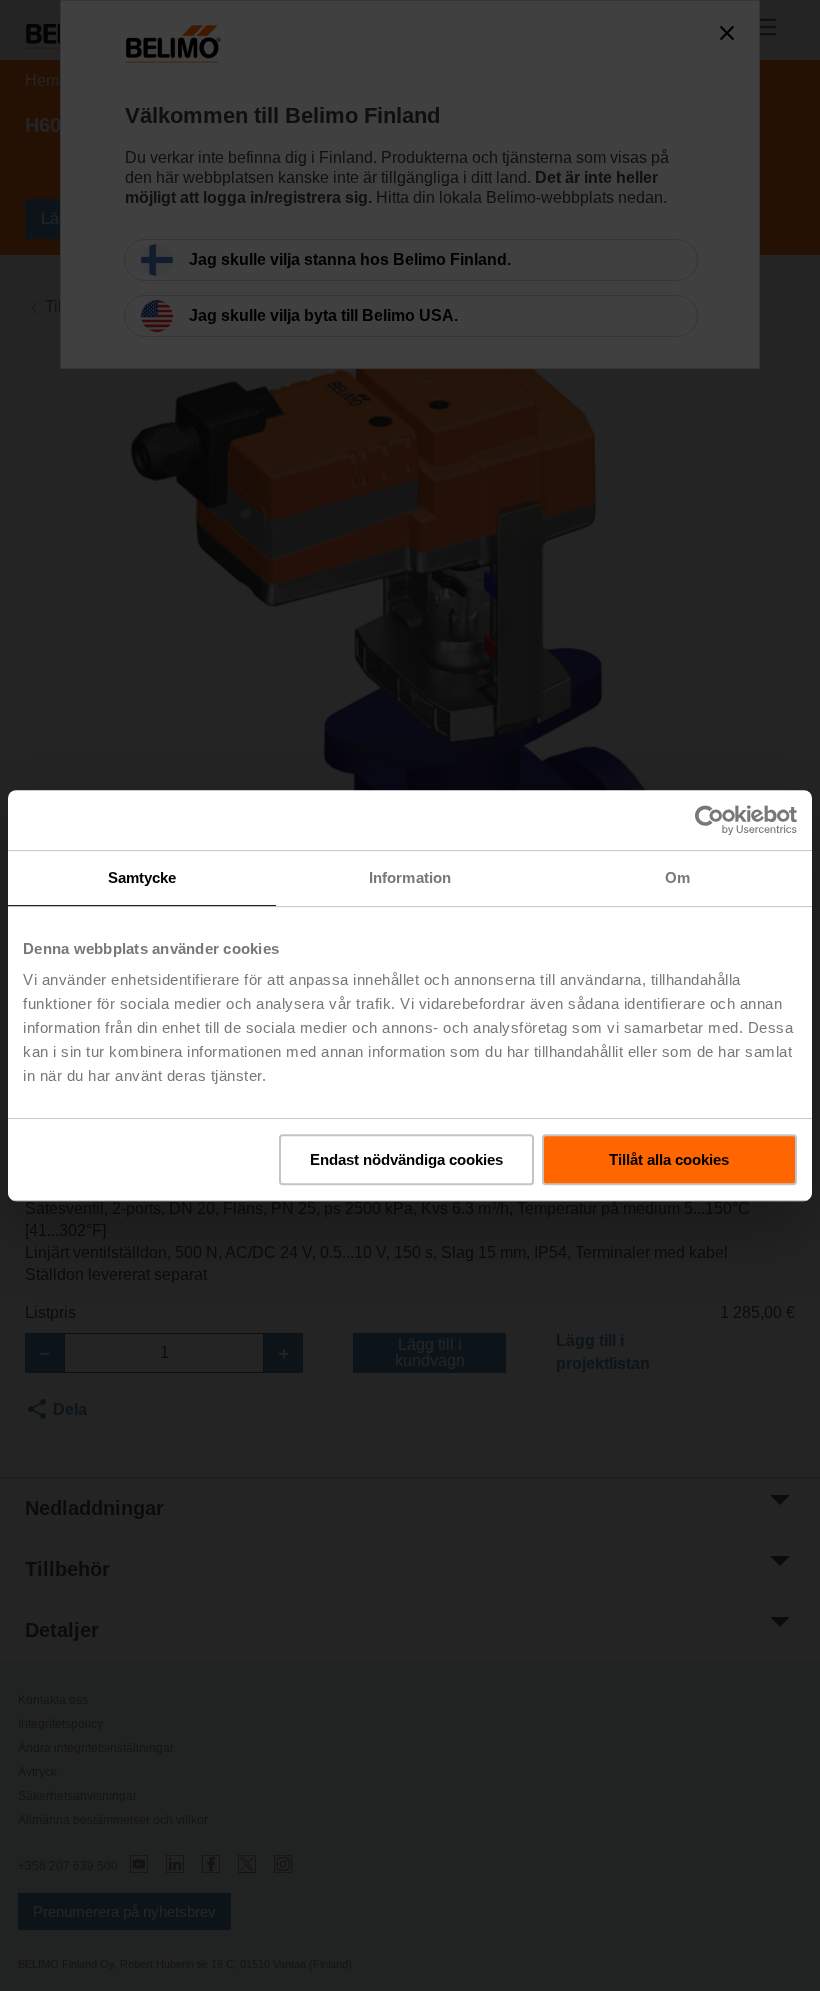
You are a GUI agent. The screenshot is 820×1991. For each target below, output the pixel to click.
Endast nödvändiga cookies (406, 1159)
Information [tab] (410, 877)
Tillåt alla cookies (669, 1159)
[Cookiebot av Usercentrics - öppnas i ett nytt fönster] (709, 820)
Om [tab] (677, 877)
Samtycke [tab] (142, 877)
